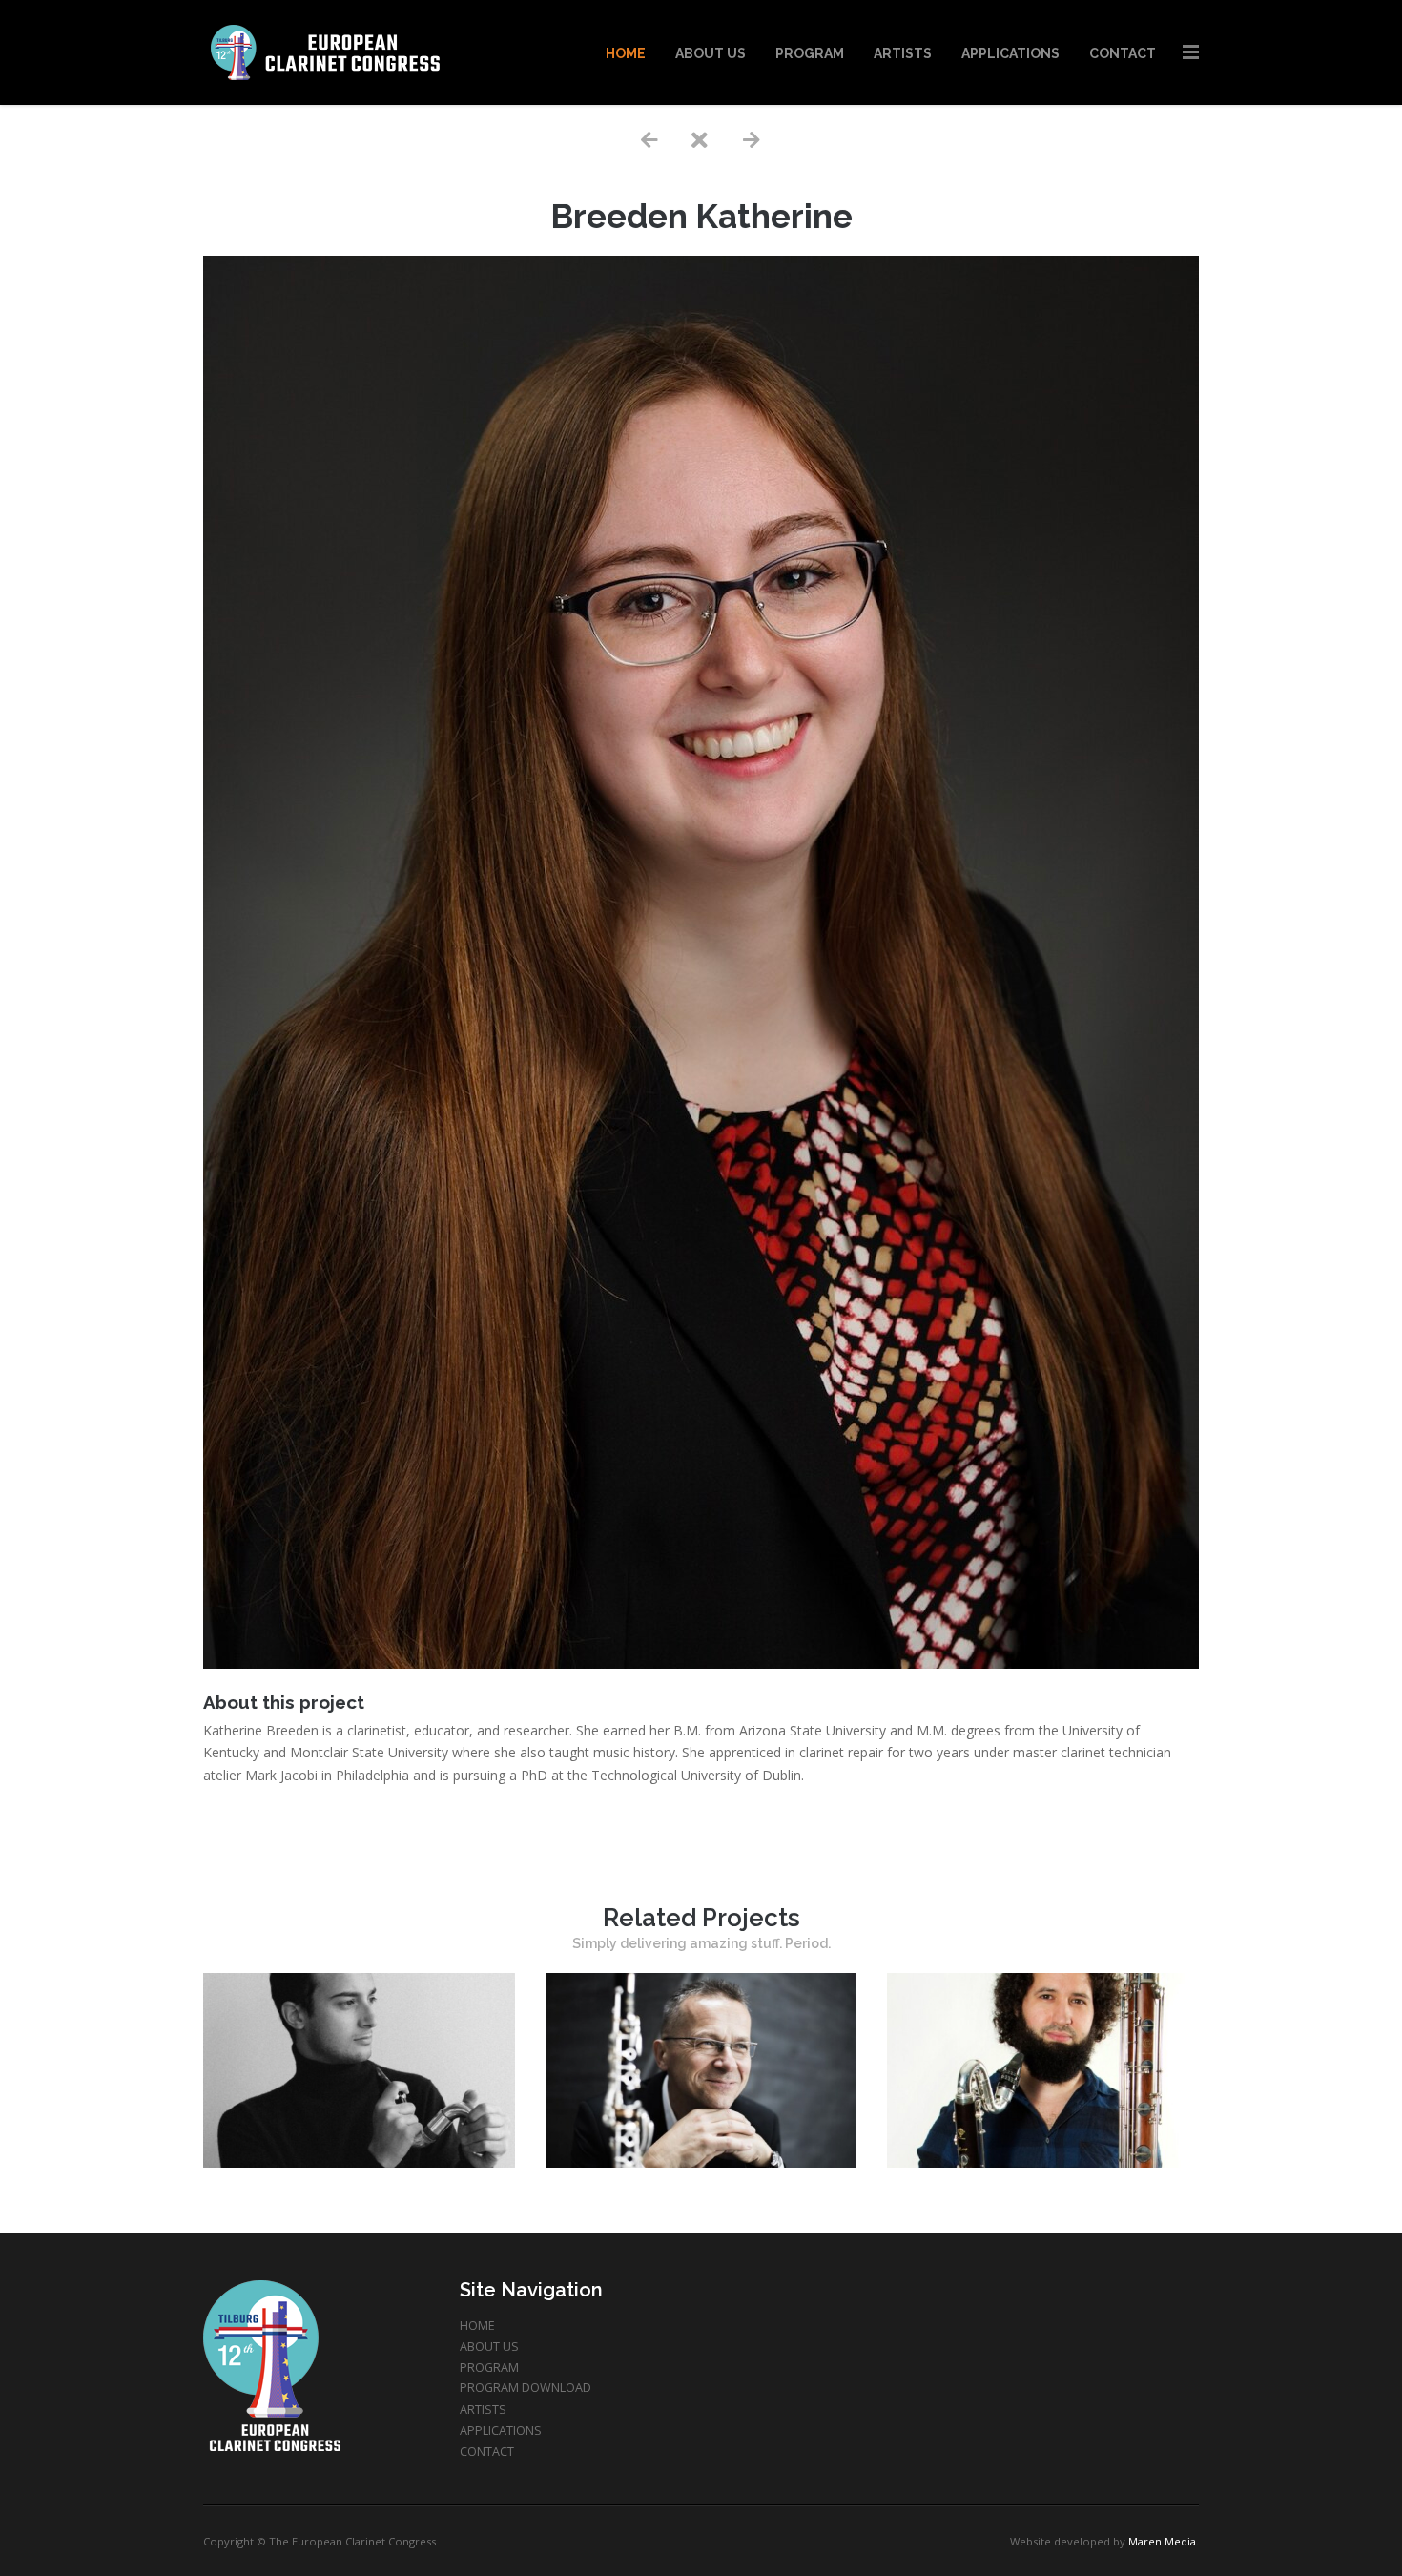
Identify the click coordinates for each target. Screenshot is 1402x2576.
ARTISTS (483, 2410)
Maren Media (1162, 2541)
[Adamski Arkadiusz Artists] (701, 2162)
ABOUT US (489, 2347)
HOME (477, 2326)
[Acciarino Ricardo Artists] (359, 2162)
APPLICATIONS (501, 2431)
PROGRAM (489, 2368)
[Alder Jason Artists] (1043, 2162)
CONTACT (487, 2451)
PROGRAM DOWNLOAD (526, 2388)
